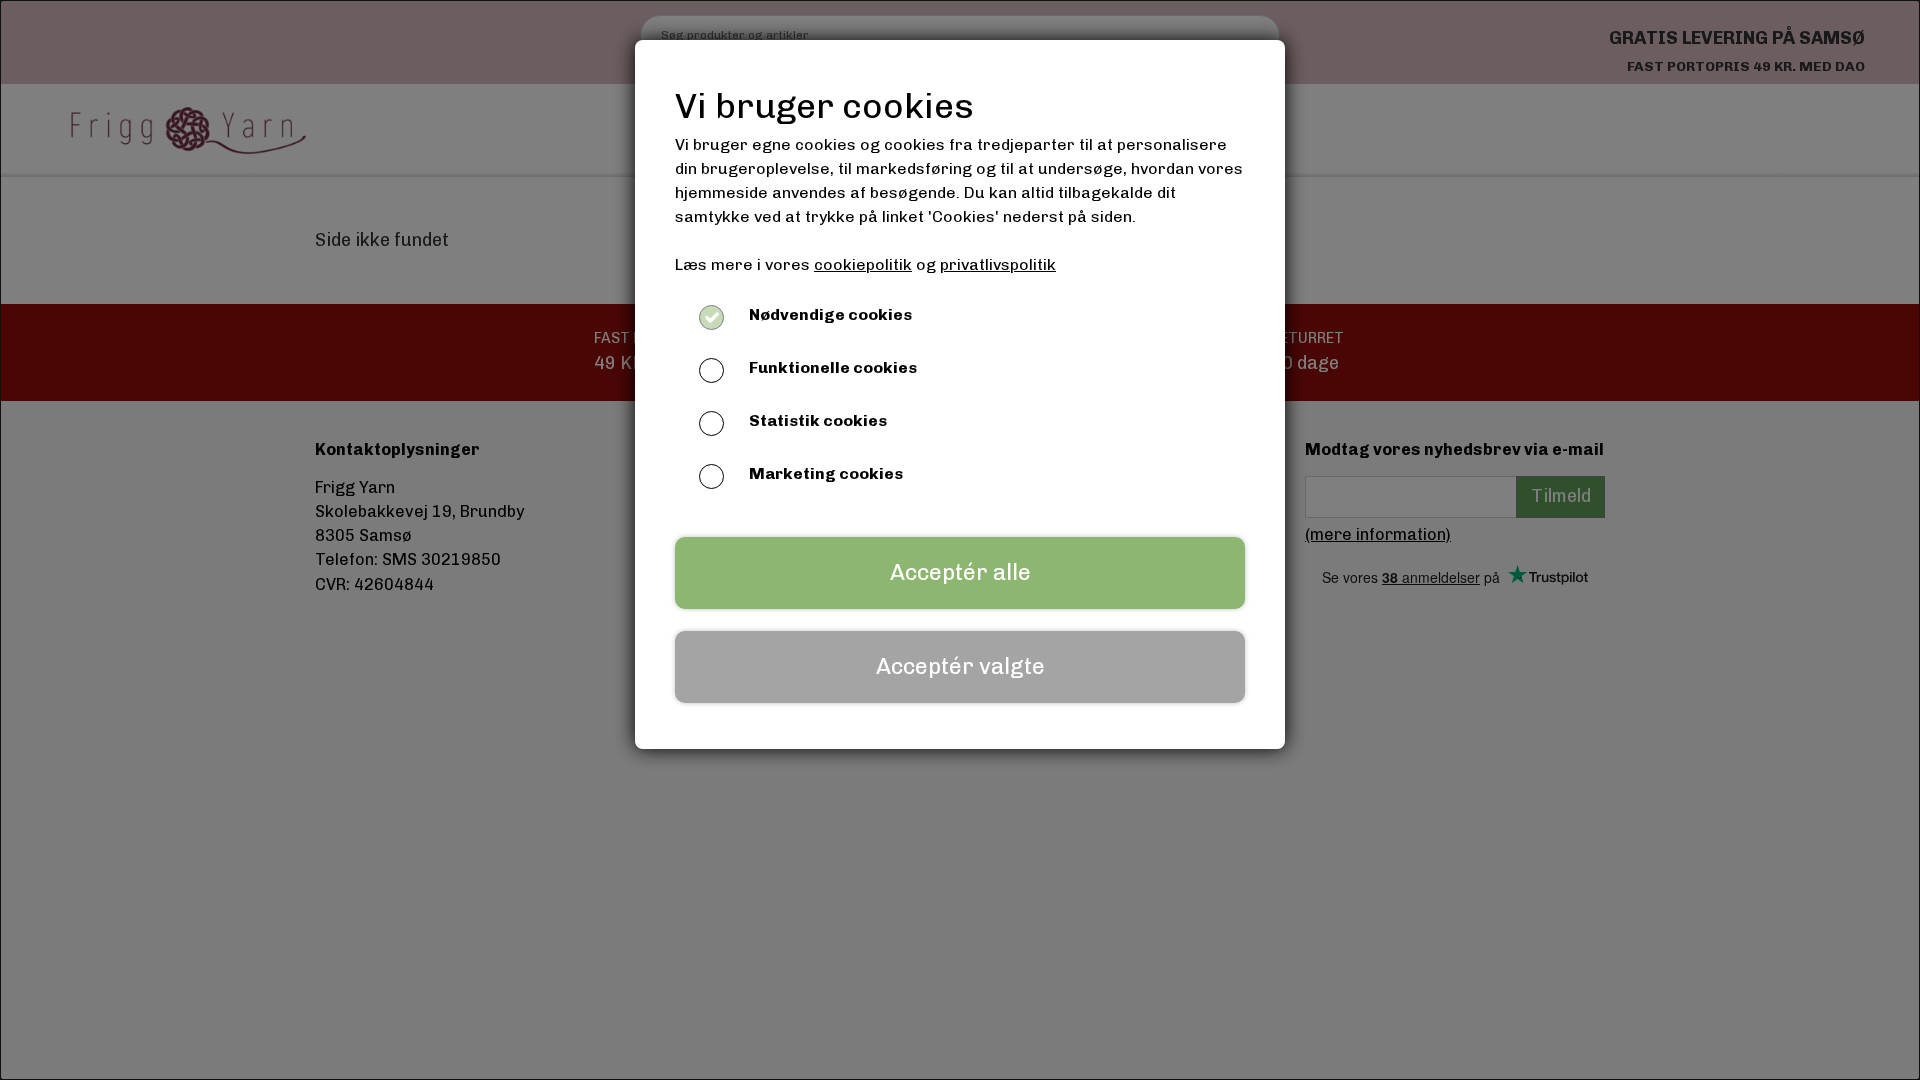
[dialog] (960, 540)
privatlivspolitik (998, 264)
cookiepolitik (863, 264)
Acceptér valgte (960, 666)
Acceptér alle (960, 572)
